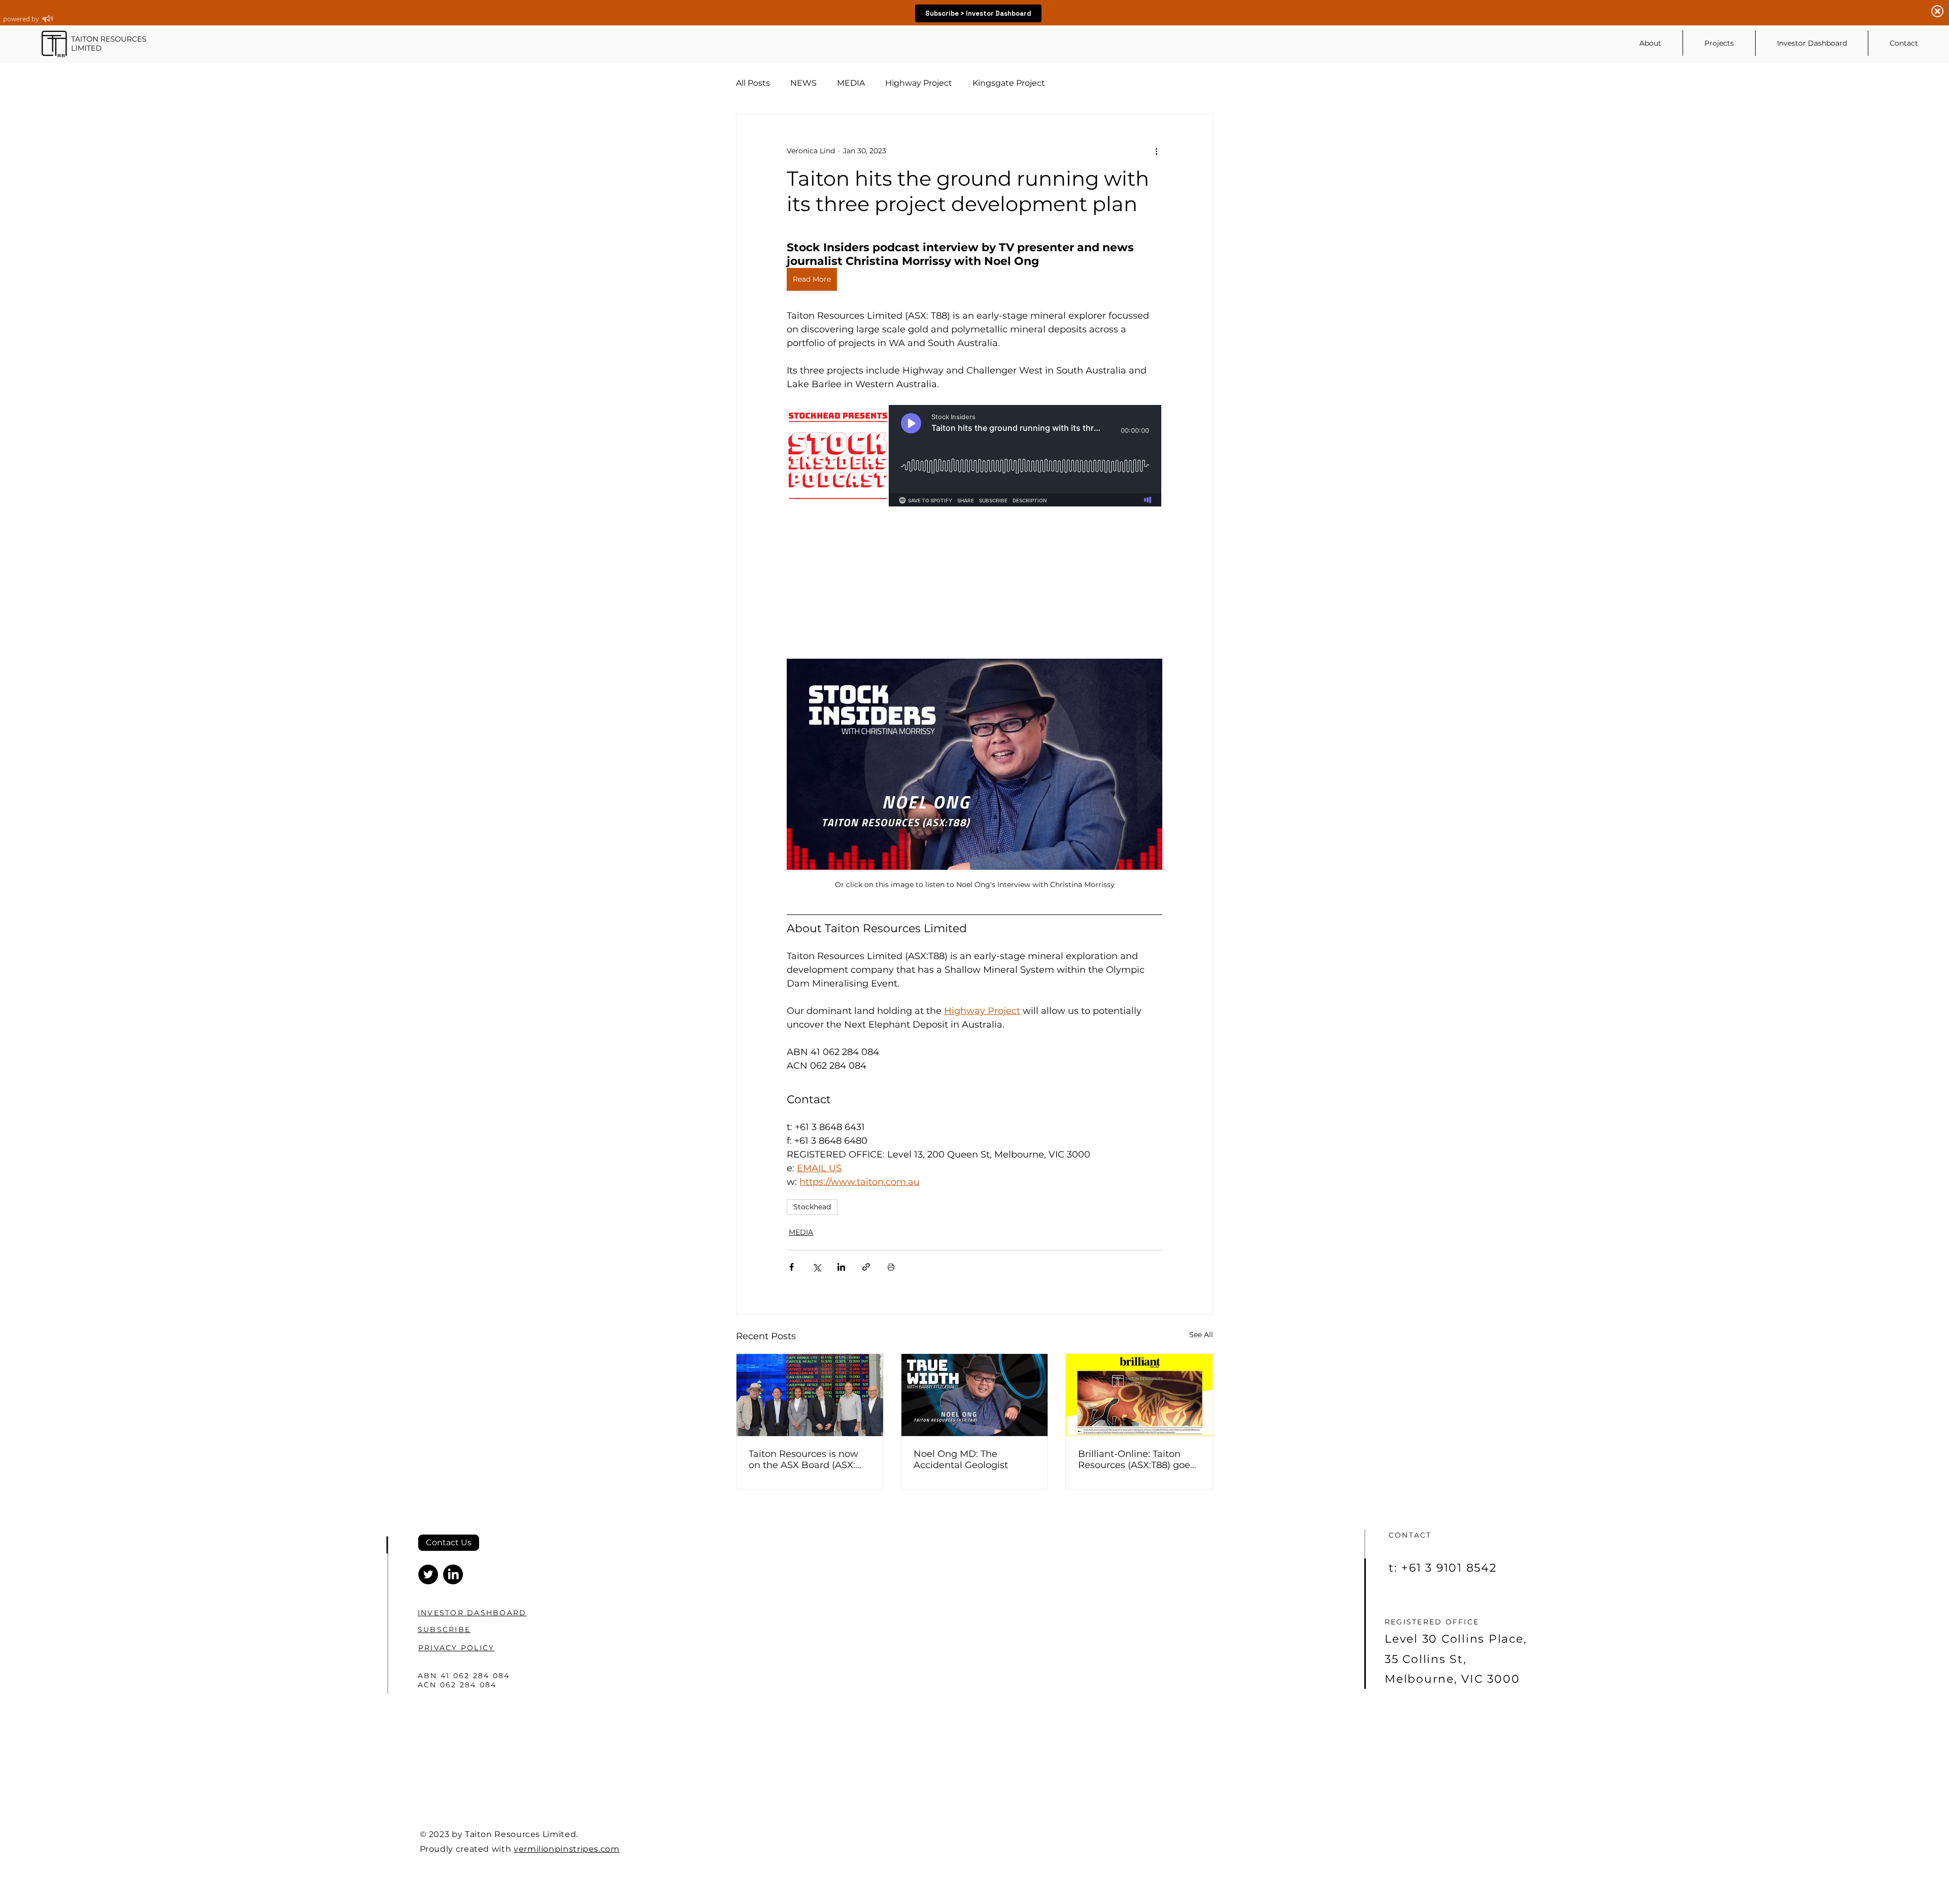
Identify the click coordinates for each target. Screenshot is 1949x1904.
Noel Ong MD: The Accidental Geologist (961, 1459)
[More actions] (1156, 151)
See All (1201, 1335)
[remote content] (975, 528)
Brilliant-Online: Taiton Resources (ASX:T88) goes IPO (1136, 1459)
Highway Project (919, 83)
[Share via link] (866, 1267)
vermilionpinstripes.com (567, 1849)
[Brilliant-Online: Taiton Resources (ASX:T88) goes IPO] (1139, 1395)
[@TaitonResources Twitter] (428, 1574)
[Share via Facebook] (792, 1267)
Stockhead (812, 1207)
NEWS (803, 83)
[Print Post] (891, 1267)
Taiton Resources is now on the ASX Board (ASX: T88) (803, 1459)
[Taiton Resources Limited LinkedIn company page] (453, 1574)
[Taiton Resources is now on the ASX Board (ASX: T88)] (810, 1395)
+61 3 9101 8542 (1449, 1568)
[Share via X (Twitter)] (816, 1267)
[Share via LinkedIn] (841, 1267)
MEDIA (851, 83)
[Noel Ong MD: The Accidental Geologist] (975, 1395)
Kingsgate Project (1009, 83)
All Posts (753, 83)
